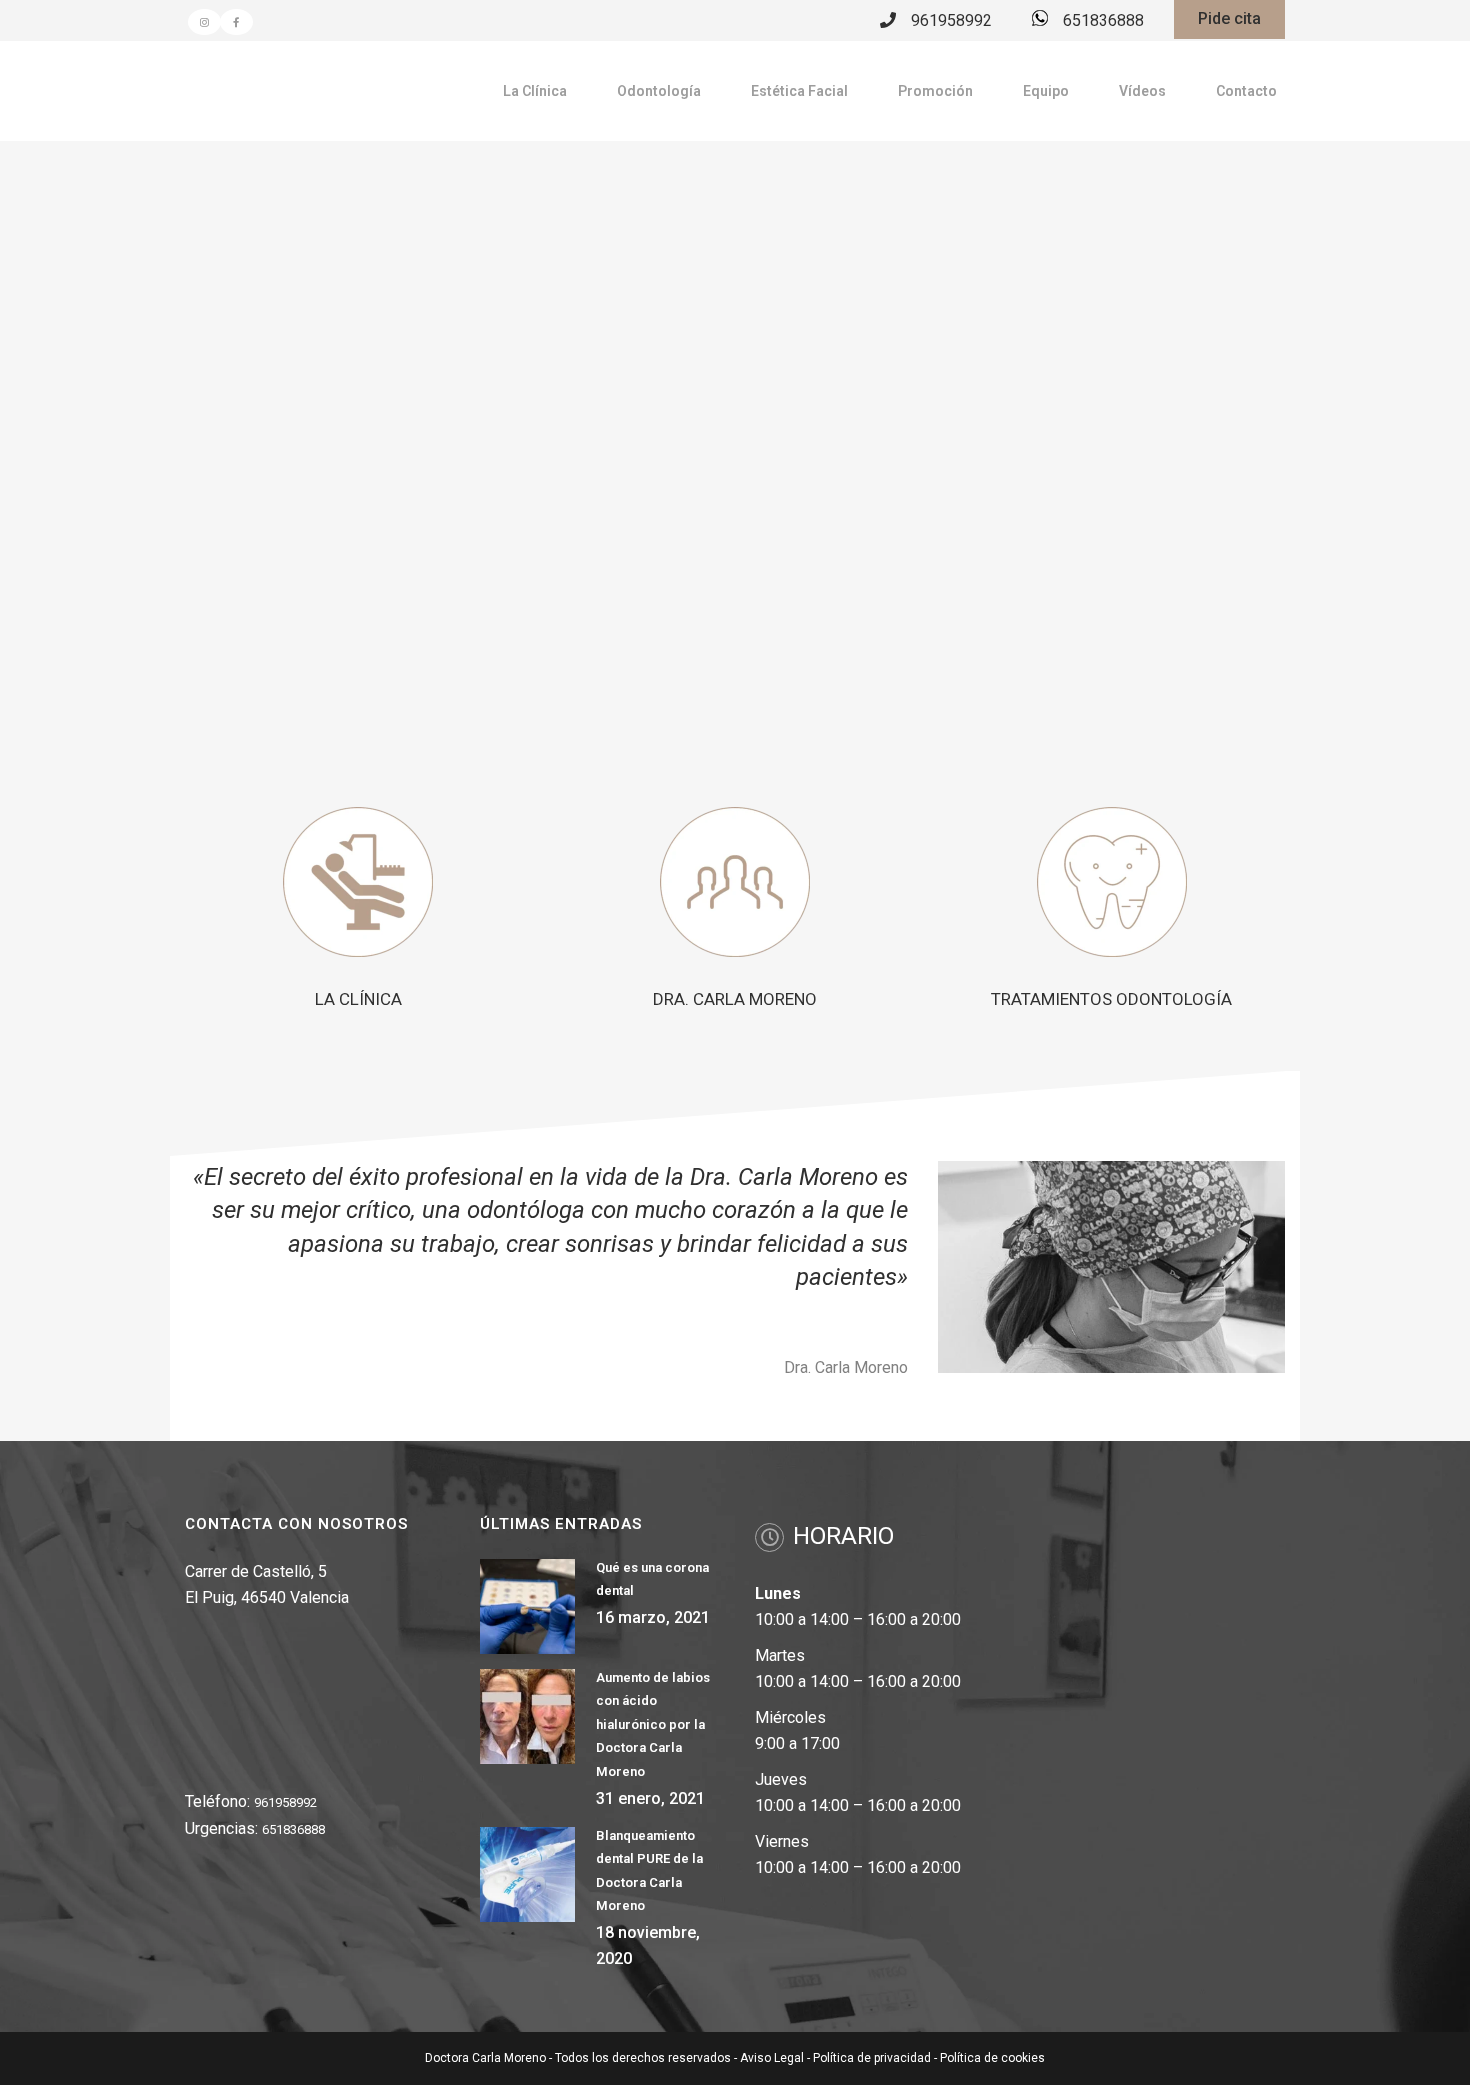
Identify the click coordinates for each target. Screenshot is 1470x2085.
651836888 (1103, 20)
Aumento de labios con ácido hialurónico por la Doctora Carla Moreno (653, 1724)
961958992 (951, 20)
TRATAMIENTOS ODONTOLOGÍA (1111, 999)
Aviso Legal (772, 2058)
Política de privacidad (872, 2058)
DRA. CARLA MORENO (735, 999)
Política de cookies (992, 2058)
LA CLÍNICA (358, 999)
